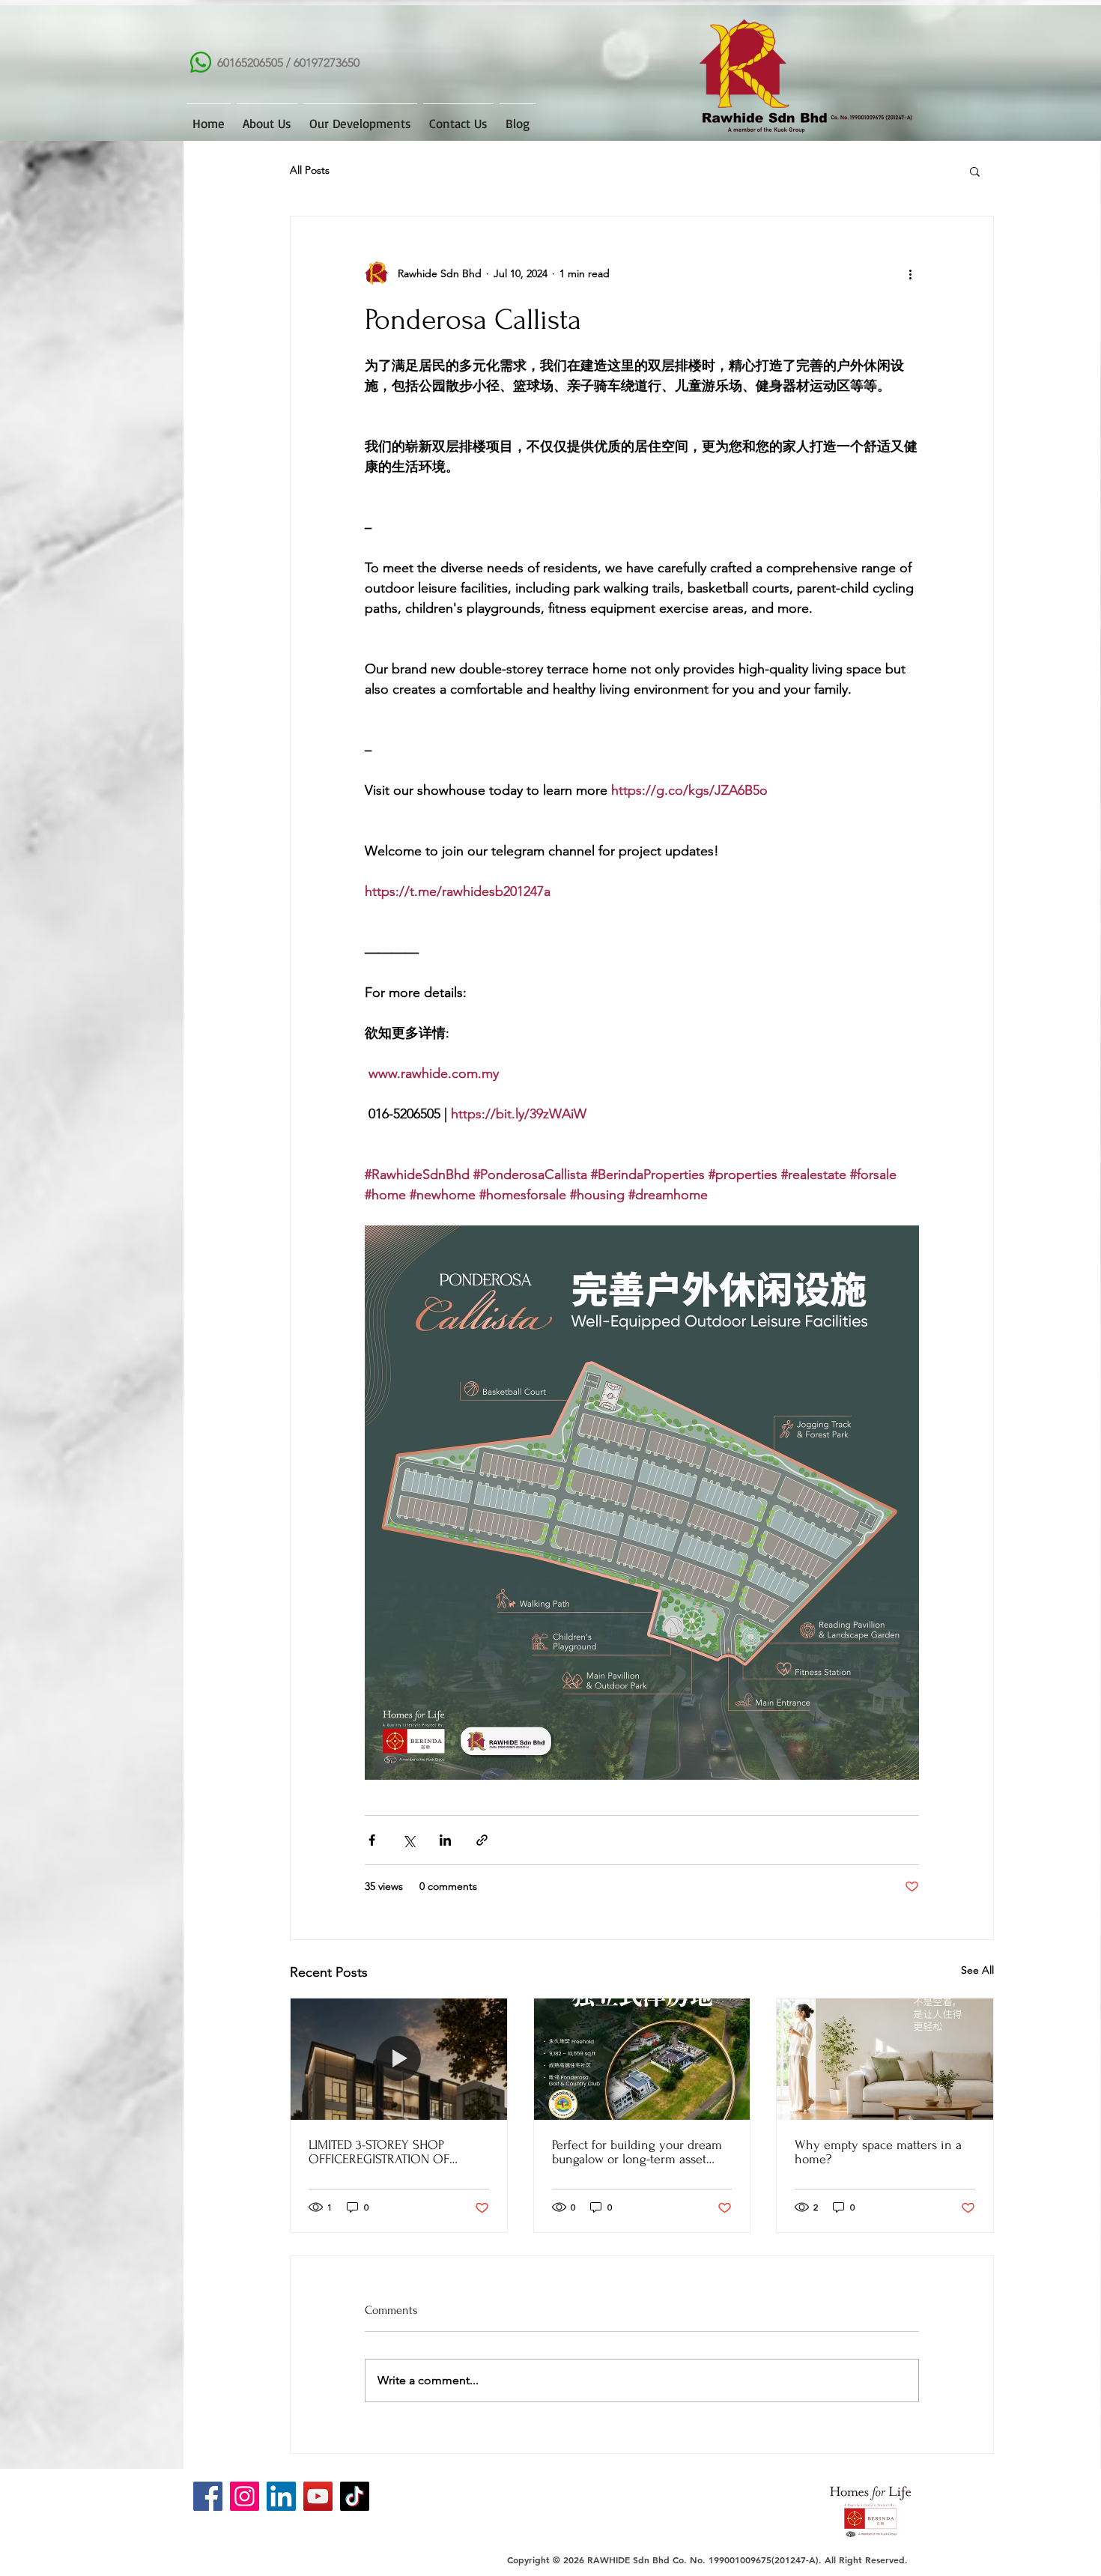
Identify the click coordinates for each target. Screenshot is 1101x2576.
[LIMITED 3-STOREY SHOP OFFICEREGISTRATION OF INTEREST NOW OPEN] (399, 2059)
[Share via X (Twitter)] (409, 1840)
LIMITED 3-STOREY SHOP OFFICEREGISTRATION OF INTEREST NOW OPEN (379, 2152)
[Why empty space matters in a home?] (885, 2059)
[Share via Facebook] (372, 1840)
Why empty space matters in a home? (878, 2152)
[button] (975, 171)
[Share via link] (482, 1840)
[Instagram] (245, 2496)
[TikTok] (355, 2496)
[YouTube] (318, 2496)
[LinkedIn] (281, 2496)
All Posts (310, 170)
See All (977, 1970)
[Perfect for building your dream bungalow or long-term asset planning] (642, 2059)
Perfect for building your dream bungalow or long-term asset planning (637, 2152)
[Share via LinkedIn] (445, 1840)
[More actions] (910, 273)
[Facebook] (208, 2496)
